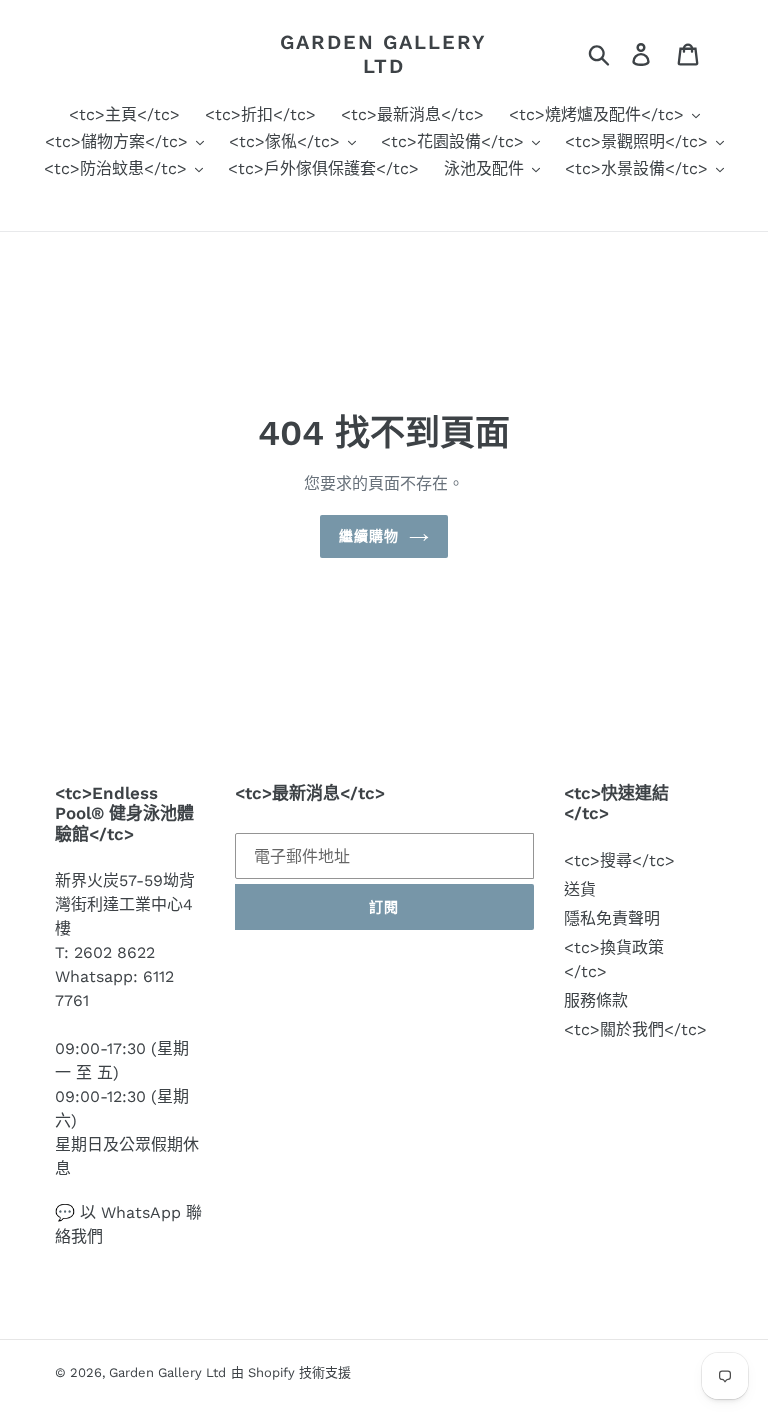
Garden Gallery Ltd (383, 54)
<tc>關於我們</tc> (635, 1029)
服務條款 (596, 1000)
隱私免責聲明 (612, 918)
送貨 (580, 889)
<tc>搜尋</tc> (619, 860)
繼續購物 (369, 536)
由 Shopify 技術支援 (291, 1372)
